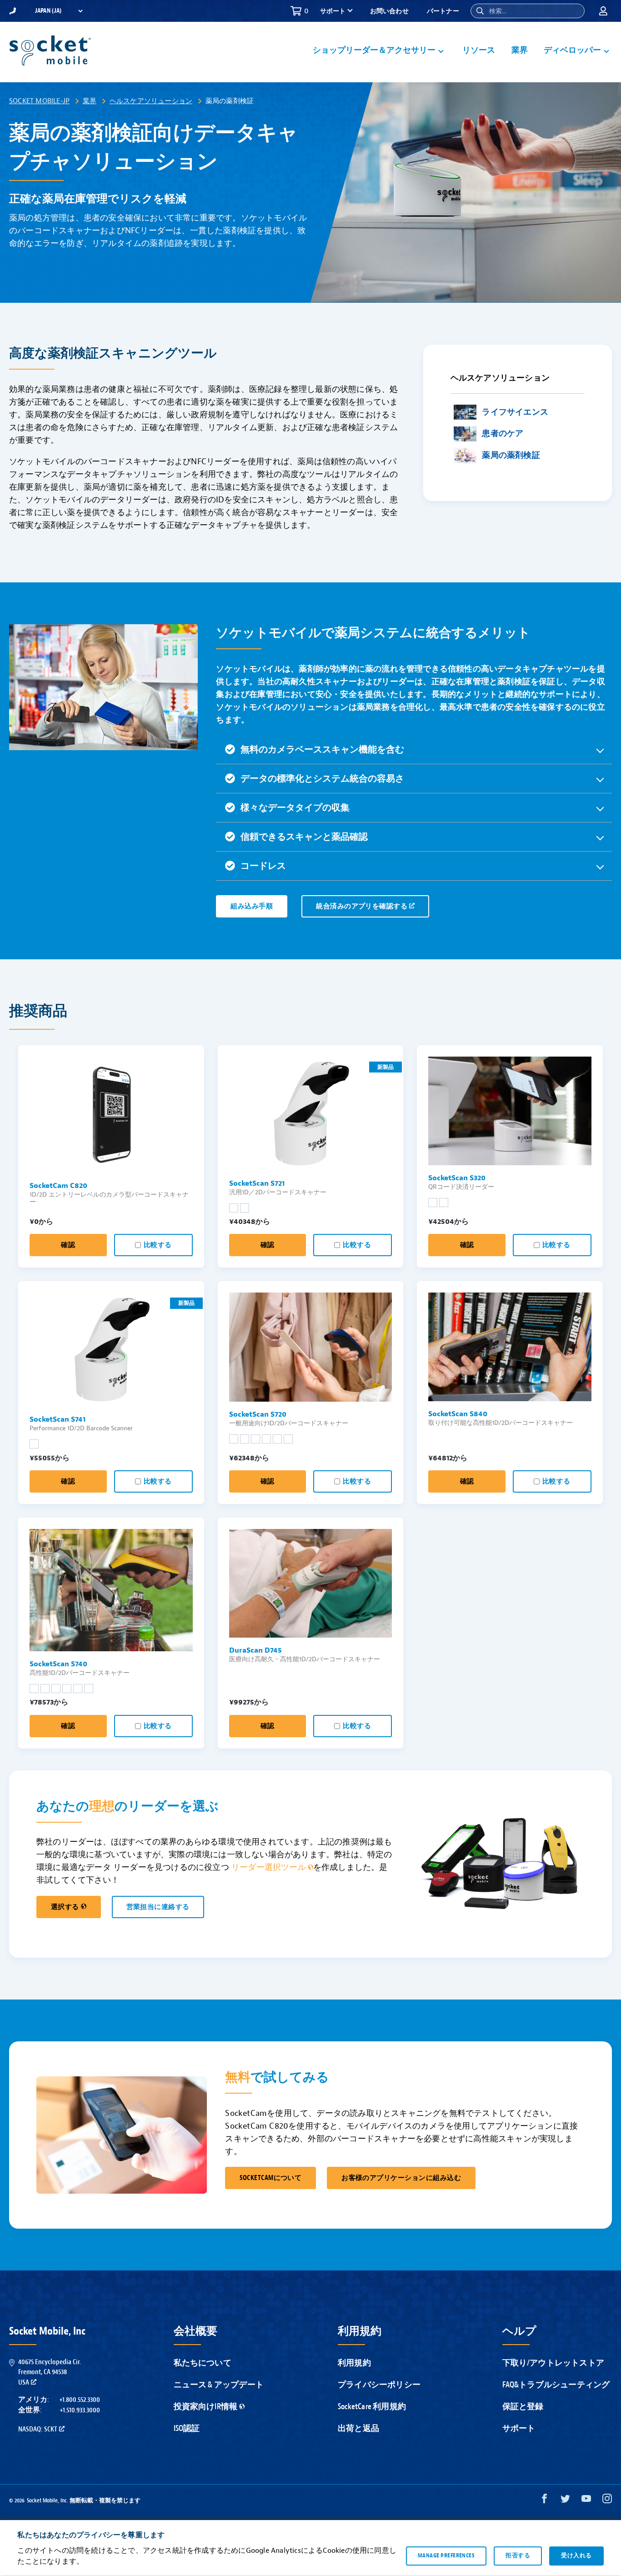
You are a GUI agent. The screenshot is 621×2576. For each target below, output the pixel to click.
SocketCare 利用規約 (372, 2407)
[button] (480, 11)
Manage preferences (446, 2556)
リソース (479, 50)
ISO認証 (187, 2428)
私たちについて (203, 2363)
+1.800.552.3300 (80, 2400)
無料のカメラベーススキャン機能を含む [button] (322, 749)
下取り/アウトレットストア (553, 2363)
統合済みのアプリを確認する (362, 906)
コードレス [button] (263, 866)
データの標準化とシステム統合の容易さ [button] (322, 779)
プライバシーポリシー (379, 2385)
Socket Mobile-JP (39, 101)
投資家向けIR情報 (206, 2407)
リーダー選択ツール (269, 1867)
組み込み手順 (252, 906)
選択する (65, 1907)
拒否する (518, 2556)
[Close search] (574, 11)
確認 (68, 1245)
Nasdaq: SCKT (38, 2429)
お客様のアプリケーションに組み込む (401, 2178)
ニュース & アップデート (219, 2385)
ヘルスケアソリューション (151, 101)
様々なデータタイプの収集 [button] (295, 808)
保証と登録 (523, 2407)
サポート (519, 2428)
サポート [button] (333, 11)
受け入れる (576, 2556)
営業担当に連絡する (158, 1907)
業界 (520, 50)
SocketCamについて (270, 2178)
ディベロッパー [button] (572, 50)
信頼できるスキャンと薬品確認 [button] (304, 837)
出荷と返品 (358, 2428)
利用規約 (354, 2363)
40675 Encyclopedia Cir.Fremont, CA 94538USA (50, 2372)
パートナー (443, 11)
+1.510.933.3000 (80, 2410)
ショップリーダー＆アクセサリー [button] (374, 50)
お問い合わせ (389, 11)
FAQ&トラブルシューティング (556, 2385)
